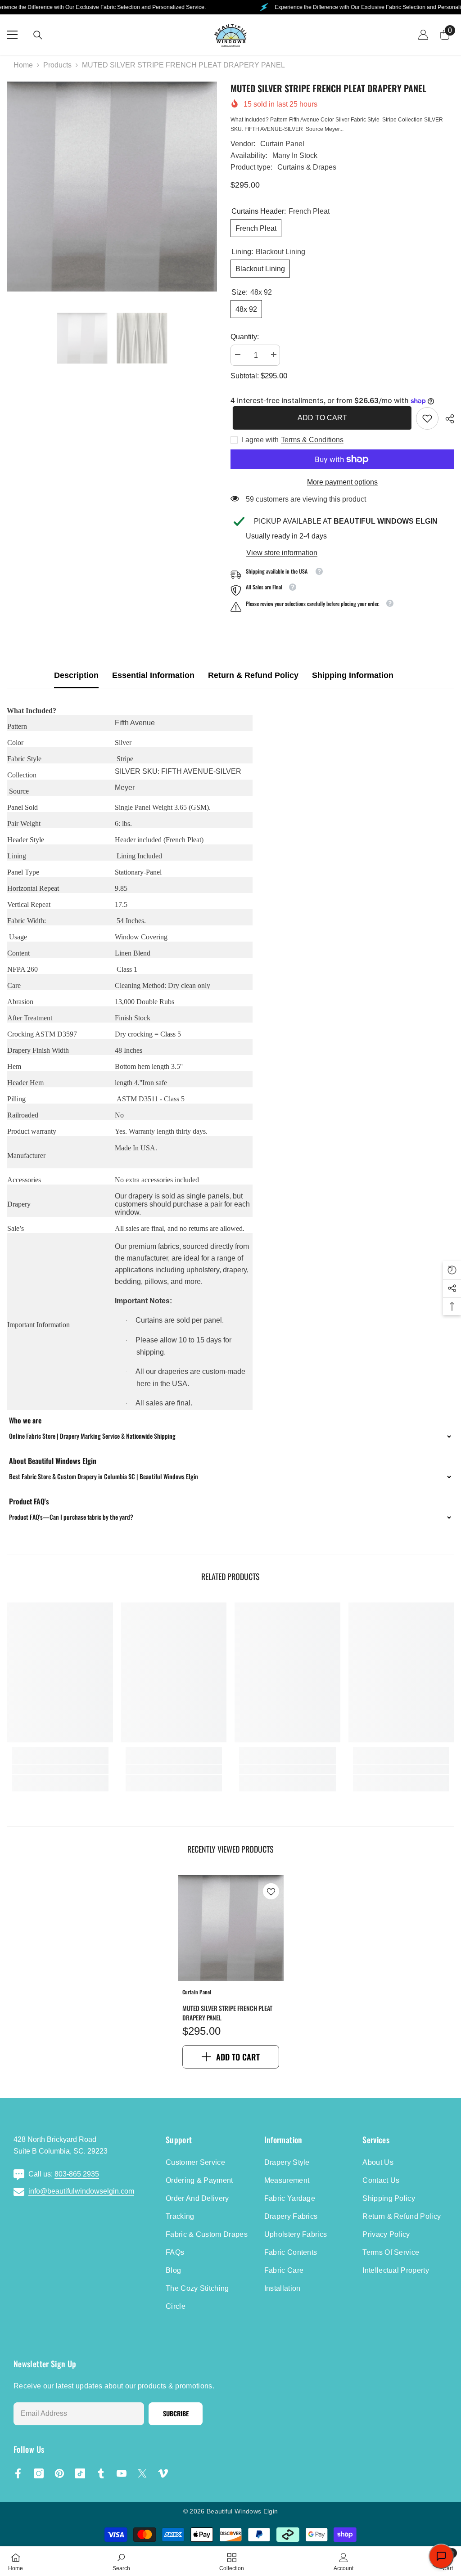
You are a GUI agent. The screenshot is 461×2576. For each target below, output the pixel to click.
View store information (282, 553)
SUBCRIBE (176, 2413)
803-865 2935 (77, 2174)
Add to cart (320, 418)
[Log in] (423, 35)
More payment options (342, 482)
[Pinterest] (59, 2473)
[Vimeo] (163, 2473)
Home (23, 65)
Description (76, 675)
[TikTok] (80, 2473)
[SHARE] (446, 419)
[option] (112, 186)
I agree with (260, 440)
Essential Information (153, 675)
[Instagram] (39, 2473)
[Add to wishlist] (271, 1891)
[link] (427, 418)
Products (57, 65)
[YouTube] (122, 2473)
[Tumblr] (101, 2473)
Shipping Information (353, 675)
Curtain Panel (282, 144)
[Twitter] (142, 2473)
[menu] (12, 35)
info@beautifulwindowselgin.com (81, 2191)
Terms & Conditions (312, 440)
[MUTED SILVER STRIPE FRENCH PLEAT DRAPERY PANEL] (231, 1928)
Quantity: (245, 337)
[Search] (38, 35)
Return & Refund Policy (253, 675)
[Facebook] (18, 2473)
